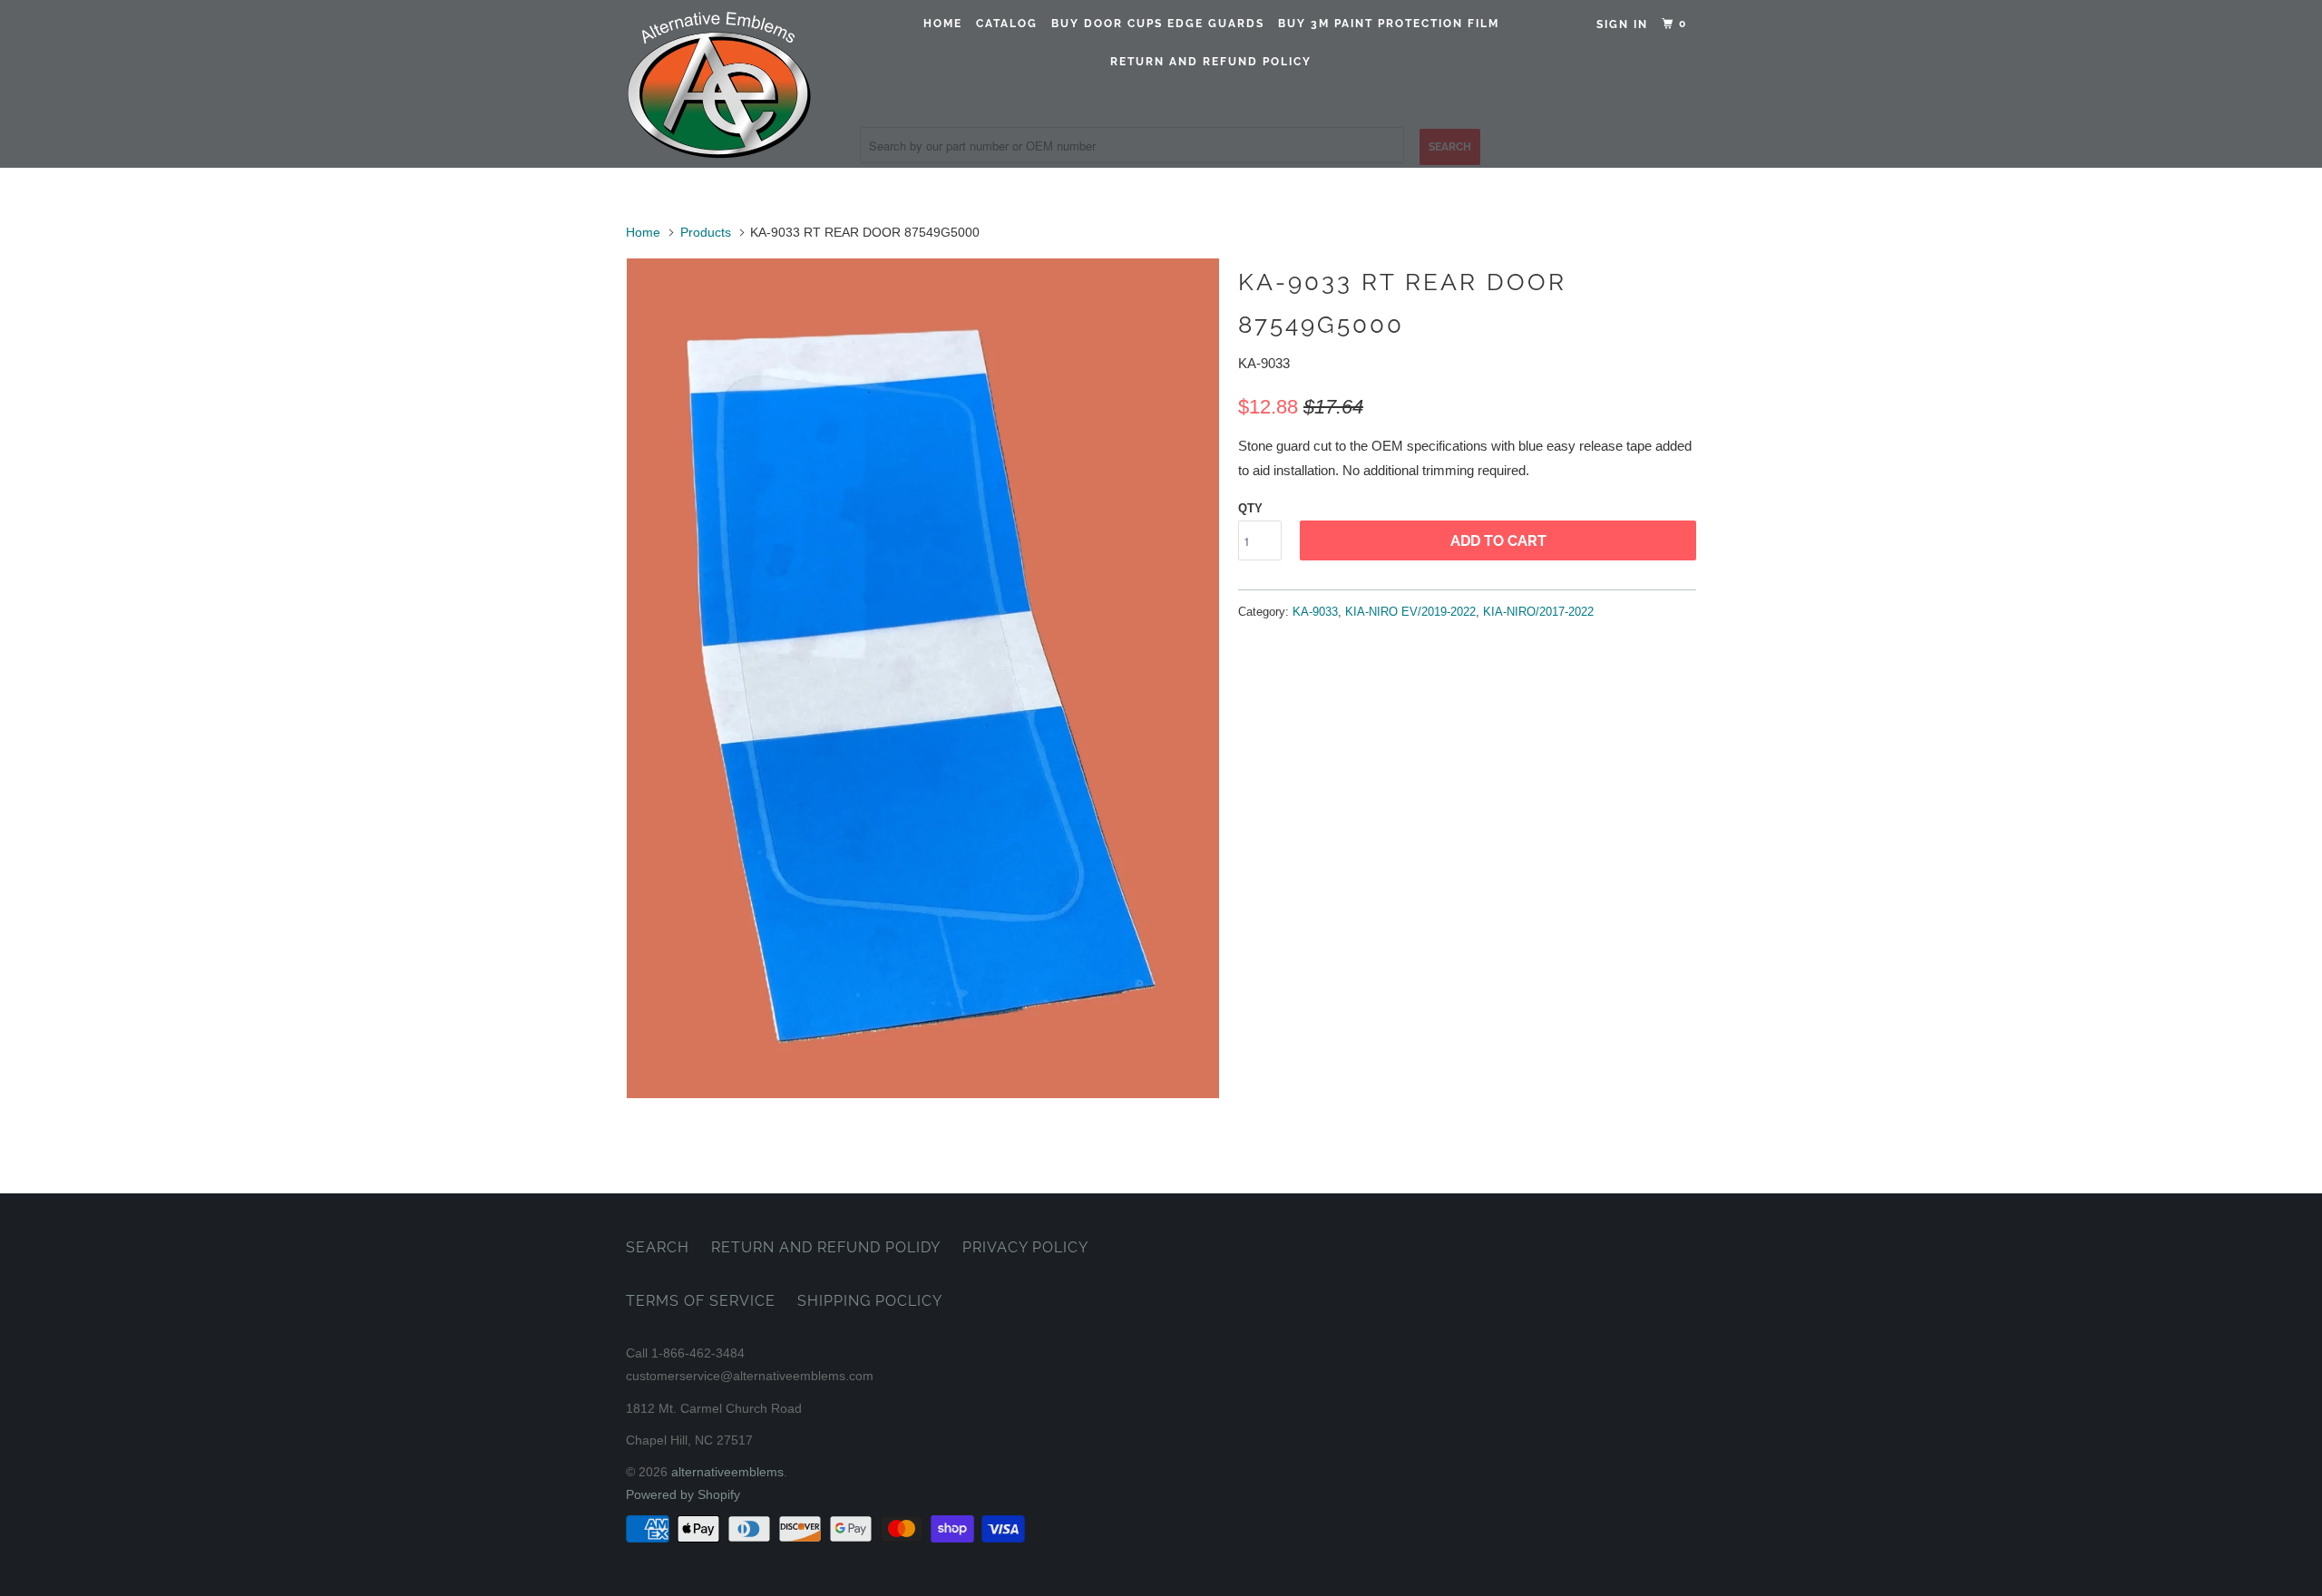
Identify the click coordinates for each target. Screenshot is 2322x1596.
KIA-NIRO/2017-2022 (1538, 612)
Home (943, 24)
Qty (1250, 508)
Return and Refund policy (1211, 62)
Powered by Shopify (683, 1494)
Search (658, 1247)
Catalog (1007, 24)
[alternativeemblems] (719, 84)
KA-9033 (1315, 612)
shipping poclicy (870, 1301)
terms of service (701, 1301)
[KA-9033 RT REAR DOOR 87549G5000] (923, 678)
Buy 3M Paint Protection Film (1389, 24)
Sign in (1622, 24)
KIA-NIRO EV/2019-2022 (1410, 612)
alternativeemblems (727, 1472)
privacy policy (1025, 1247)
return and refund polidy (826, 1247)
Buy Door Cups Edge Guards (1158, 24)
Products (706, 232)
